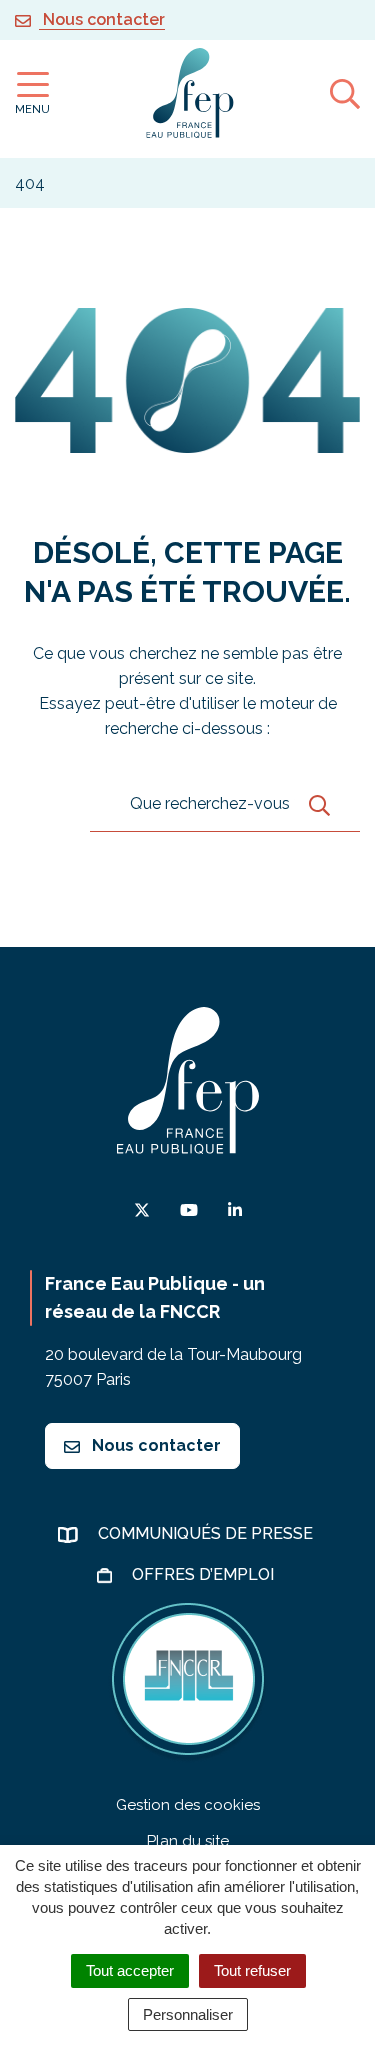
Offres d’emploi (205, 1574)
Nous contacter (154, 1445)
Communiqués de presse (207, 1533)
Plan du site (188, 1841)
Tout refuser (252, 1970)
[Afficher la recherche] (345, 93)
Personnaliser (188, 2014)
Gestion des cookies (188, 1805)
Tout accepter (130, 1970)
